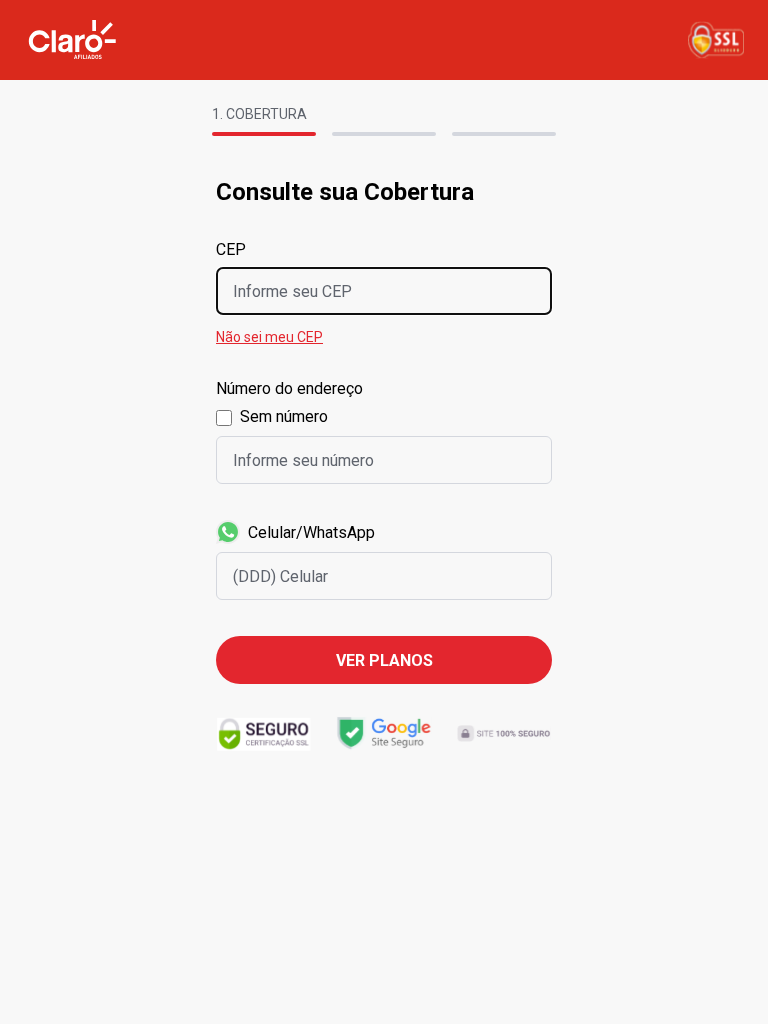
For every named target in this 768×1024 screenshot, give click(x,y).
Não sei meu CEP (269, 337)
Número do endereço (289, 388)
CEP (231, 249)
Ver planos (384, 660)
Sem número (284, 416)
